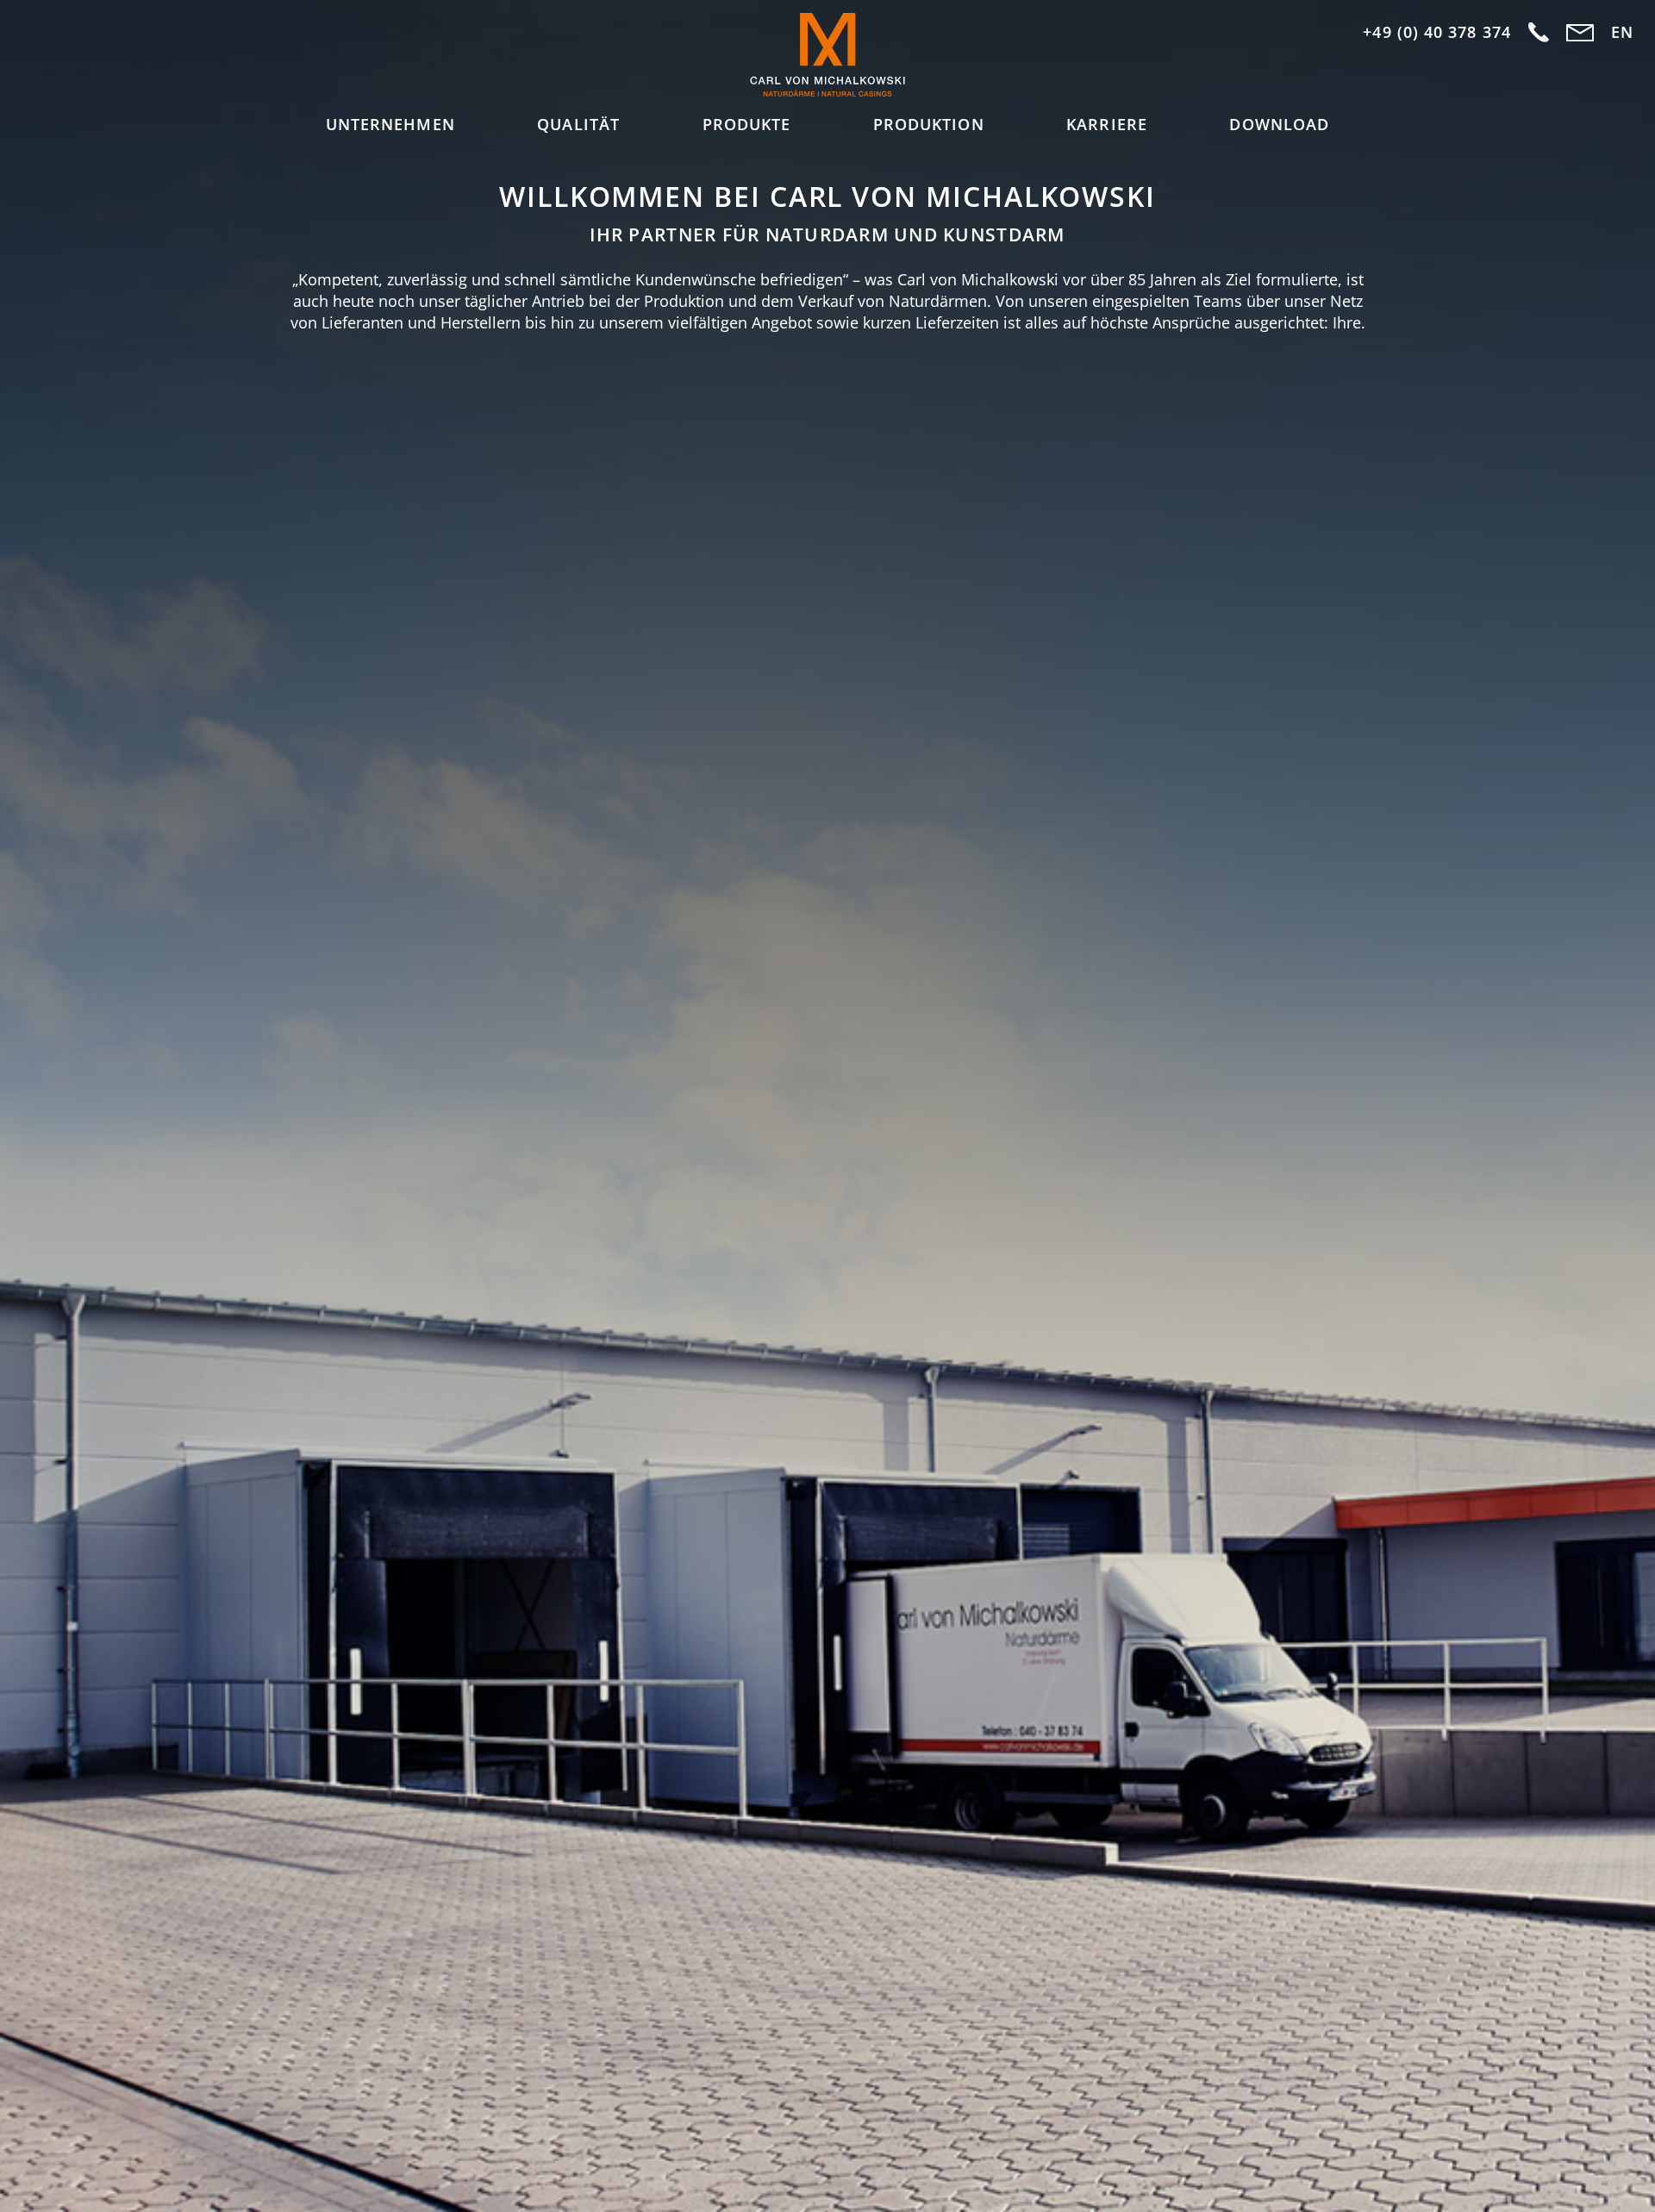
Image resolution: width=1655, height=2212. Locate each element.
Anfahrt (1539, 33)
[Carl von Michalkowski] (827, 57)
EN (1622, 32)
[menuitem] (390, 125)
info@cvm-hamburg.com (1580, 33)
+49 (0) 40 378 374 (1436, 32)
